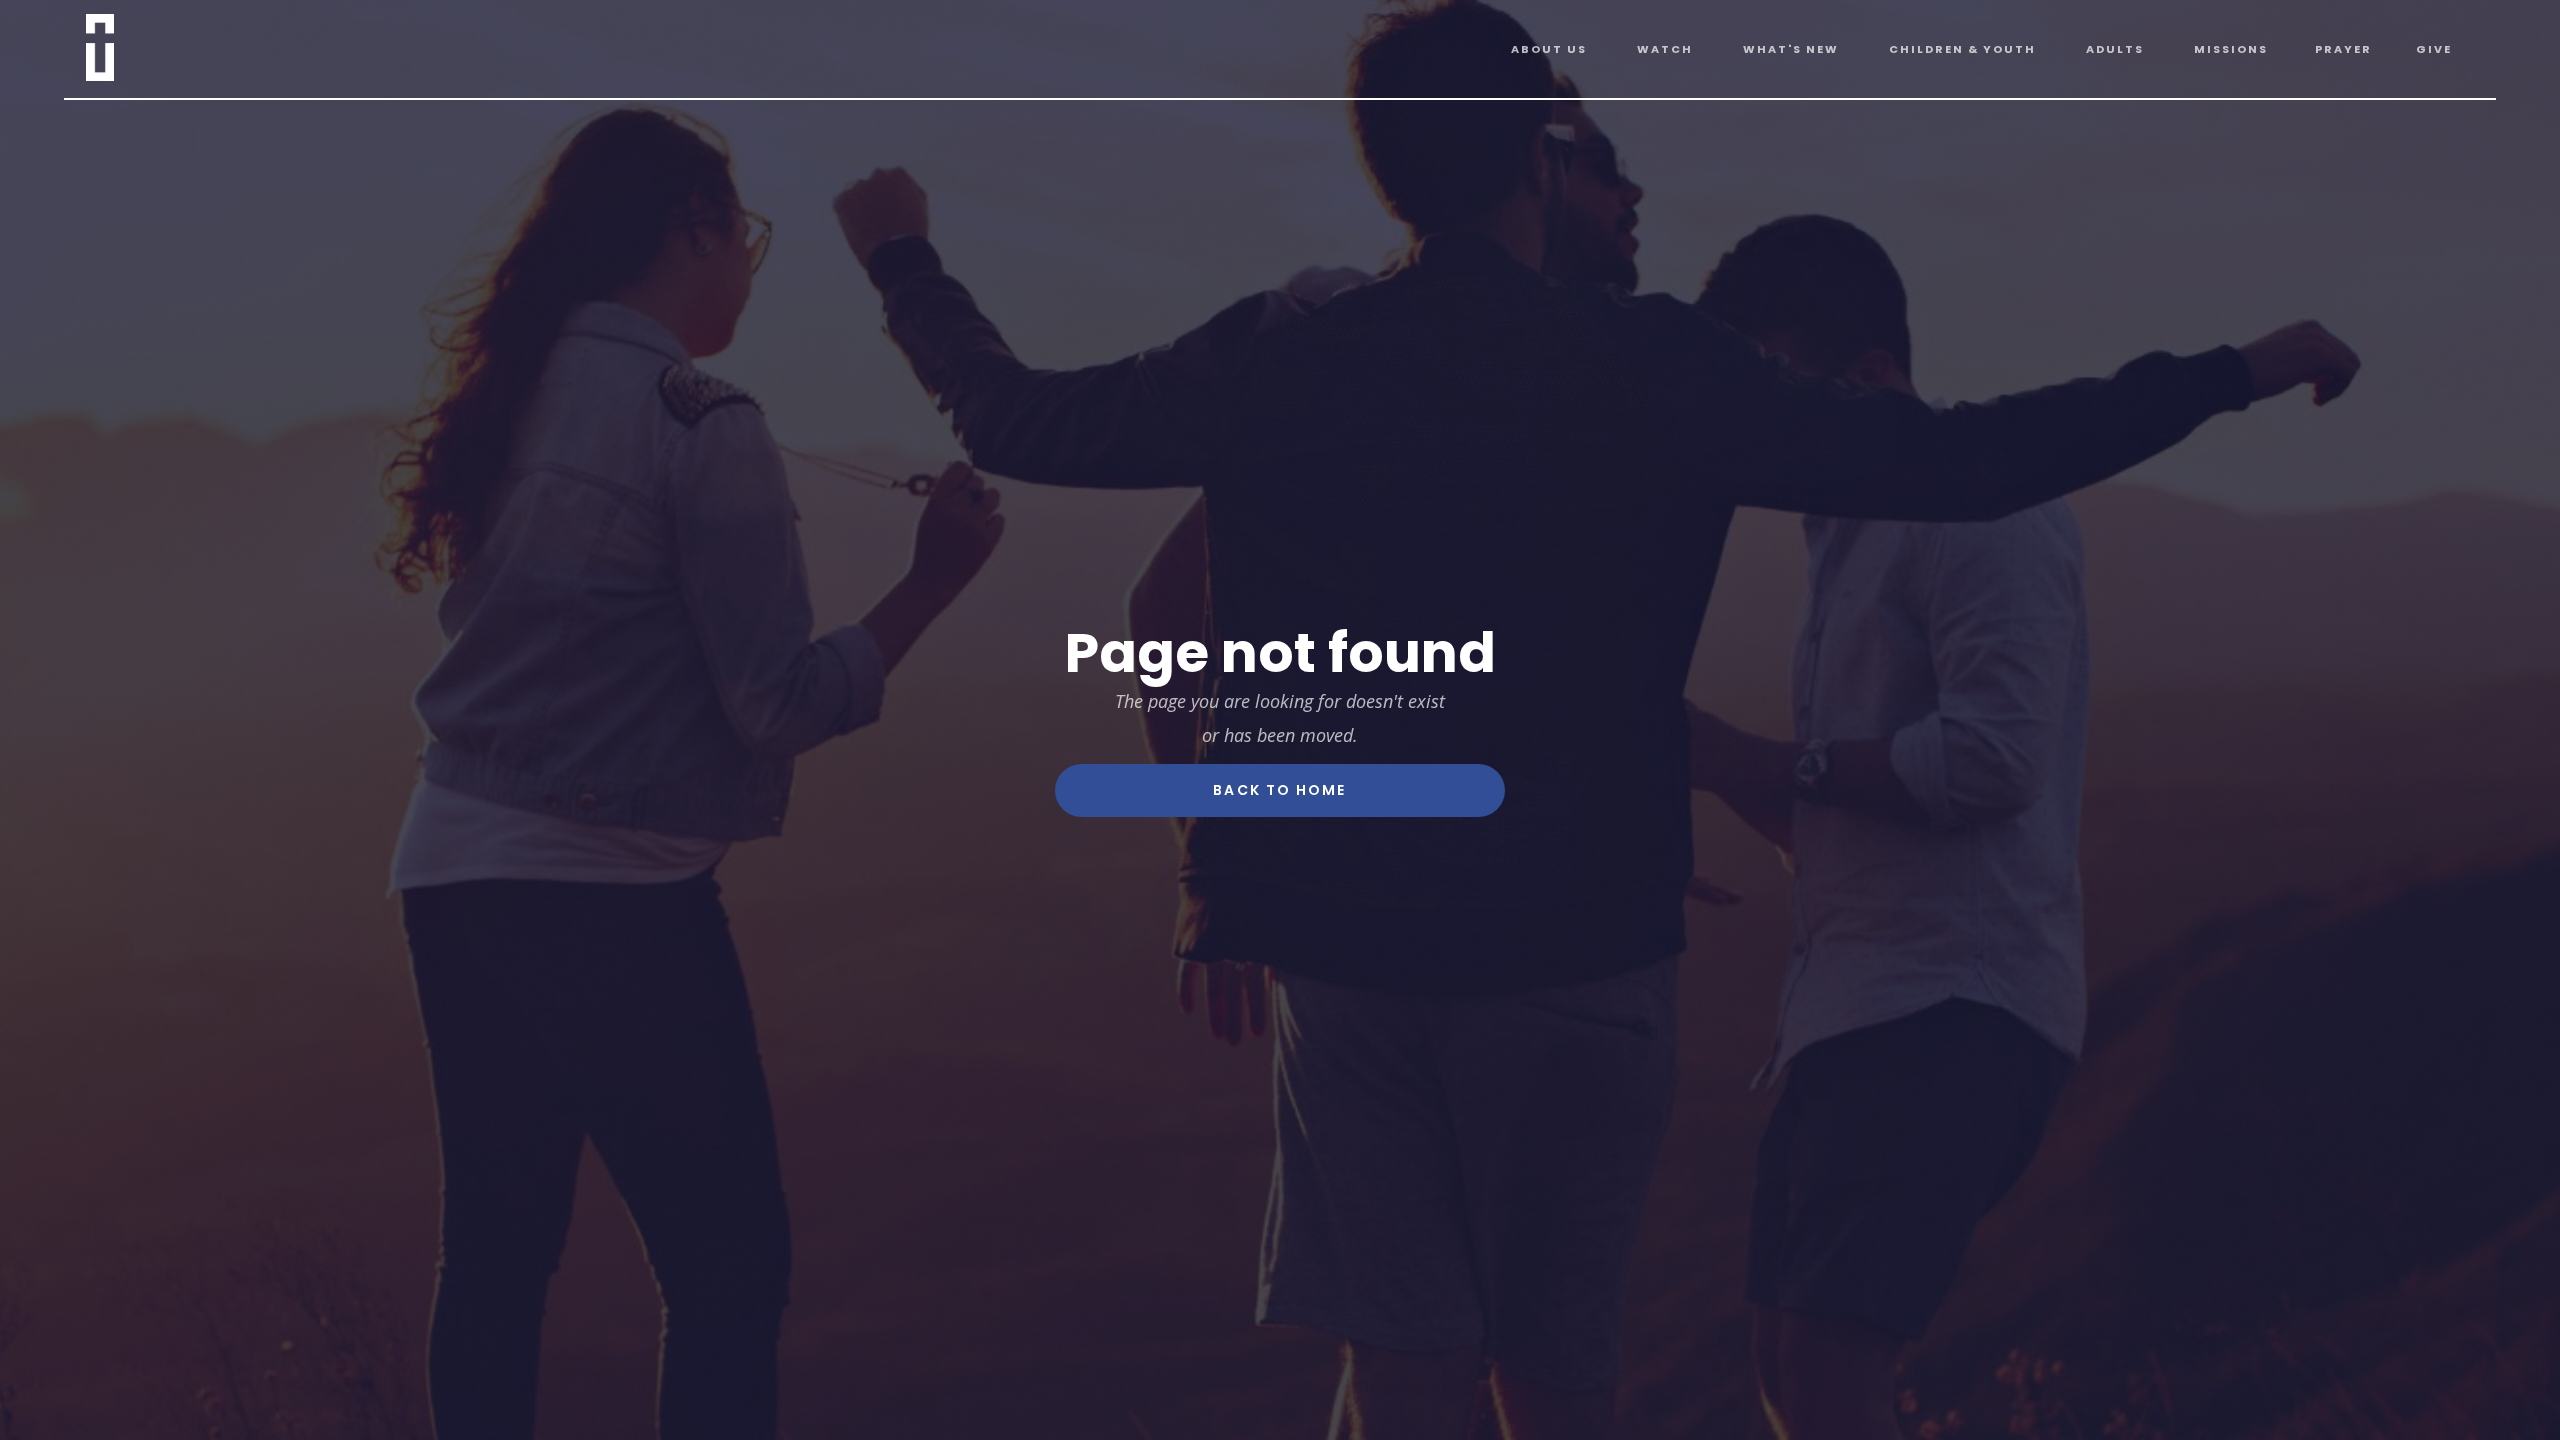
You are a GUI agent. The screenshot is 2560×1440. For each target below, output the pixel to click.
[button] (1549, 49)
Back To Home (1279, 790)
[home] (125, 43)
